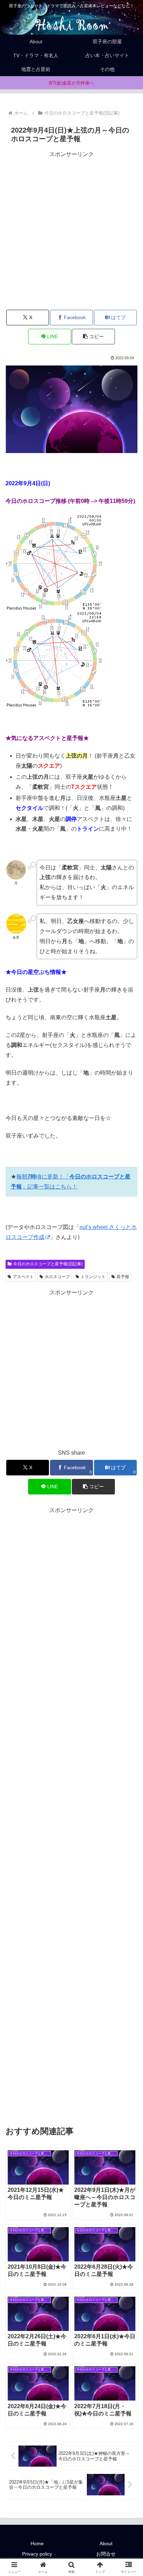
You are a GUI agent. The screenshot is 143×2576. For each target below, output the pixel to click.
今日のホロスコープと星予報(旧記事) (48, 1264)
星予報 (123, 1277)
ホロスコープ (57, 1277)
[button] (93, 337)
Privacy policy (37, 2554)
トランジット (93, 1277)
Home (37, 2543)
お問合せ (106, 2554)
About (106, 2543)
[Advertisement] (71, 231)
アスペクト (23, 1277)
